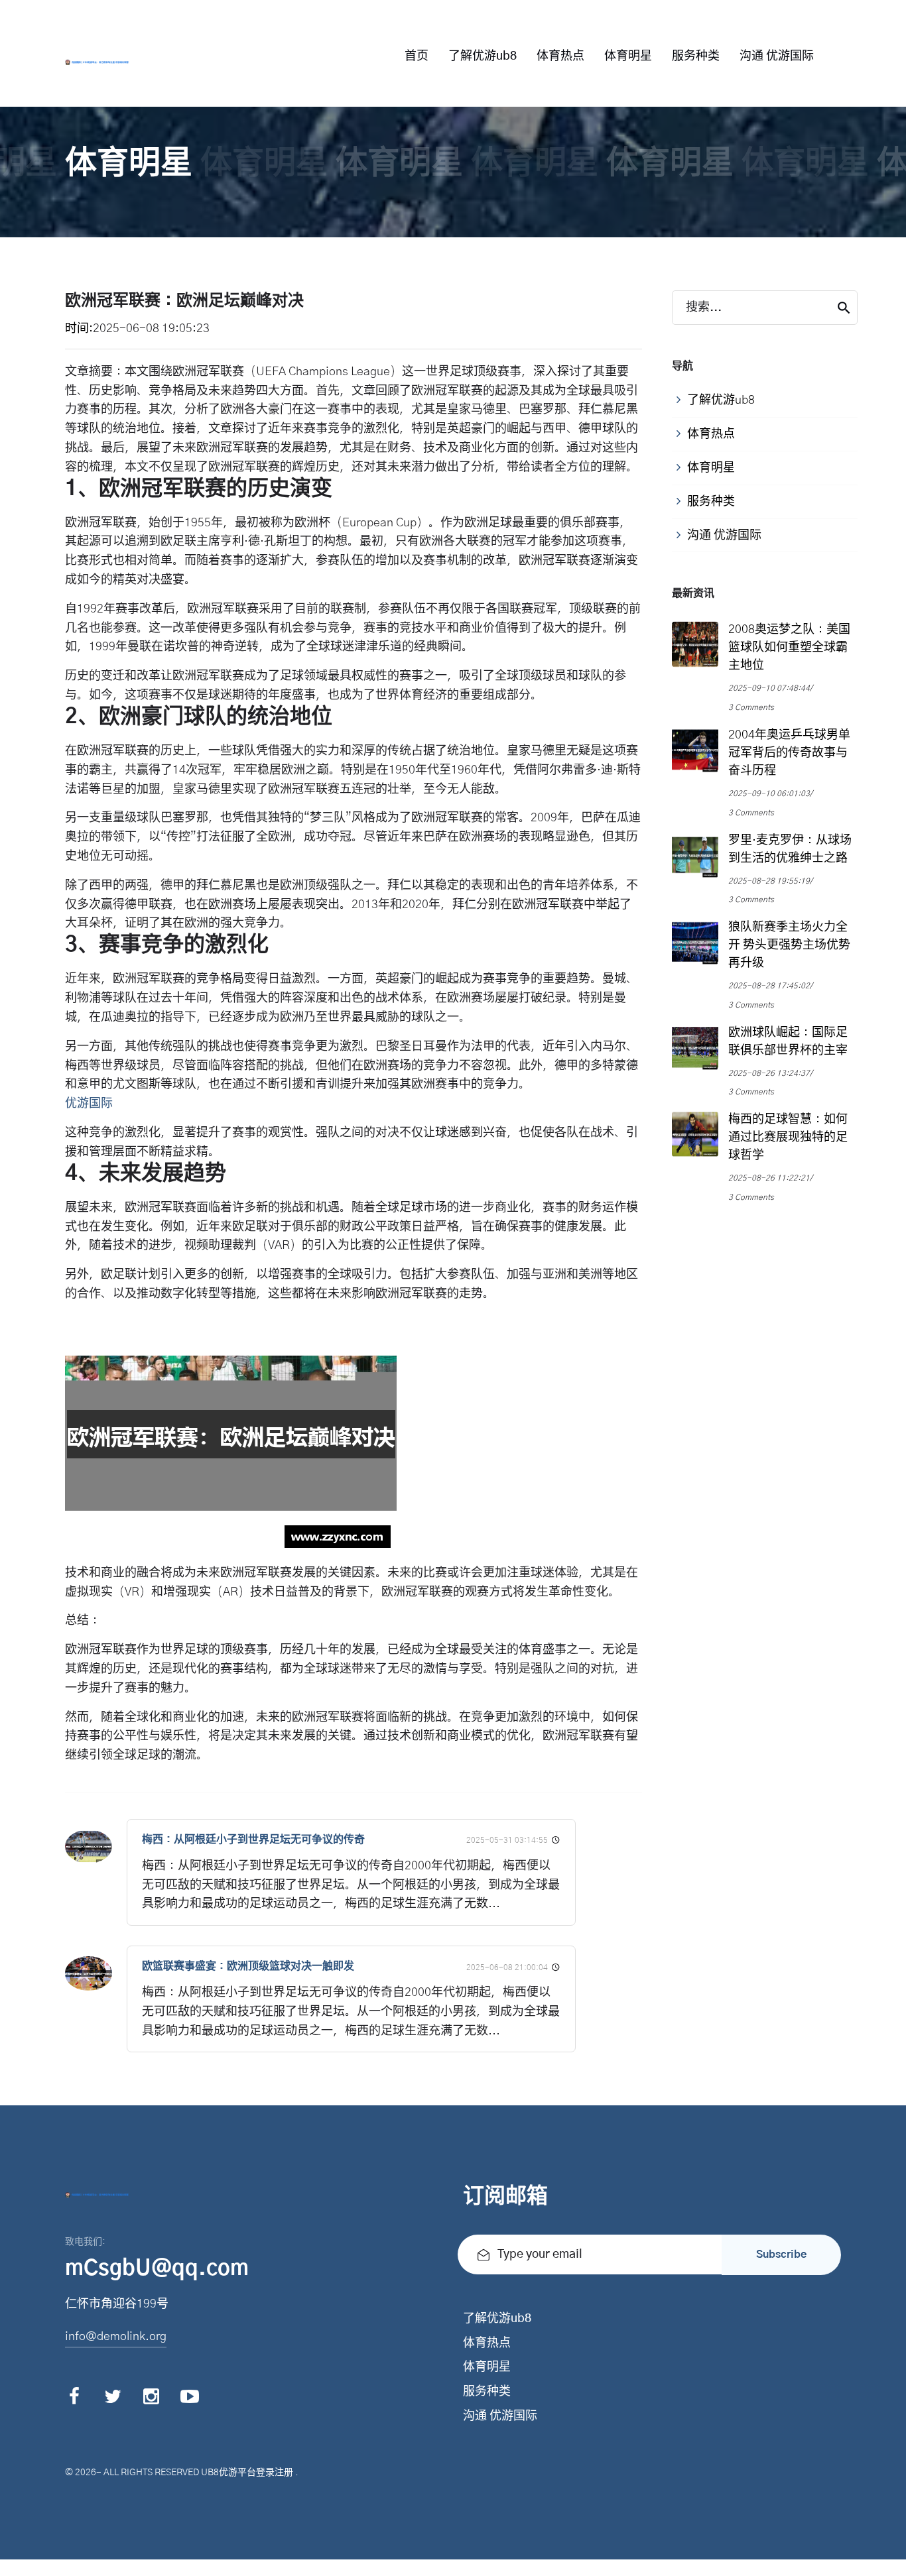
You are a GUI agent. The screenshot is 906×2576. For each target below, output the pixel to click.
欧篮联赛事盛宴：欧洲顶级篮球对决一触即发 (248, 1966)
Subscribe (781, 2254)
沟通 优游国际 (777, 56)
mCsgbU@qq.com (157, 2268)
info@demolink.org (116, 2337)
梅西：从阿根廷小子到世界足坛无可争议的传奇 (253, 1840)
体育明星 (628, 56)
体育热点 (560, 56)
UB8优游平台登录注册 (247, 2473)
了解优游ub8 (483, 56)
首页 (417, 56)
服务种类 (696, 56)
